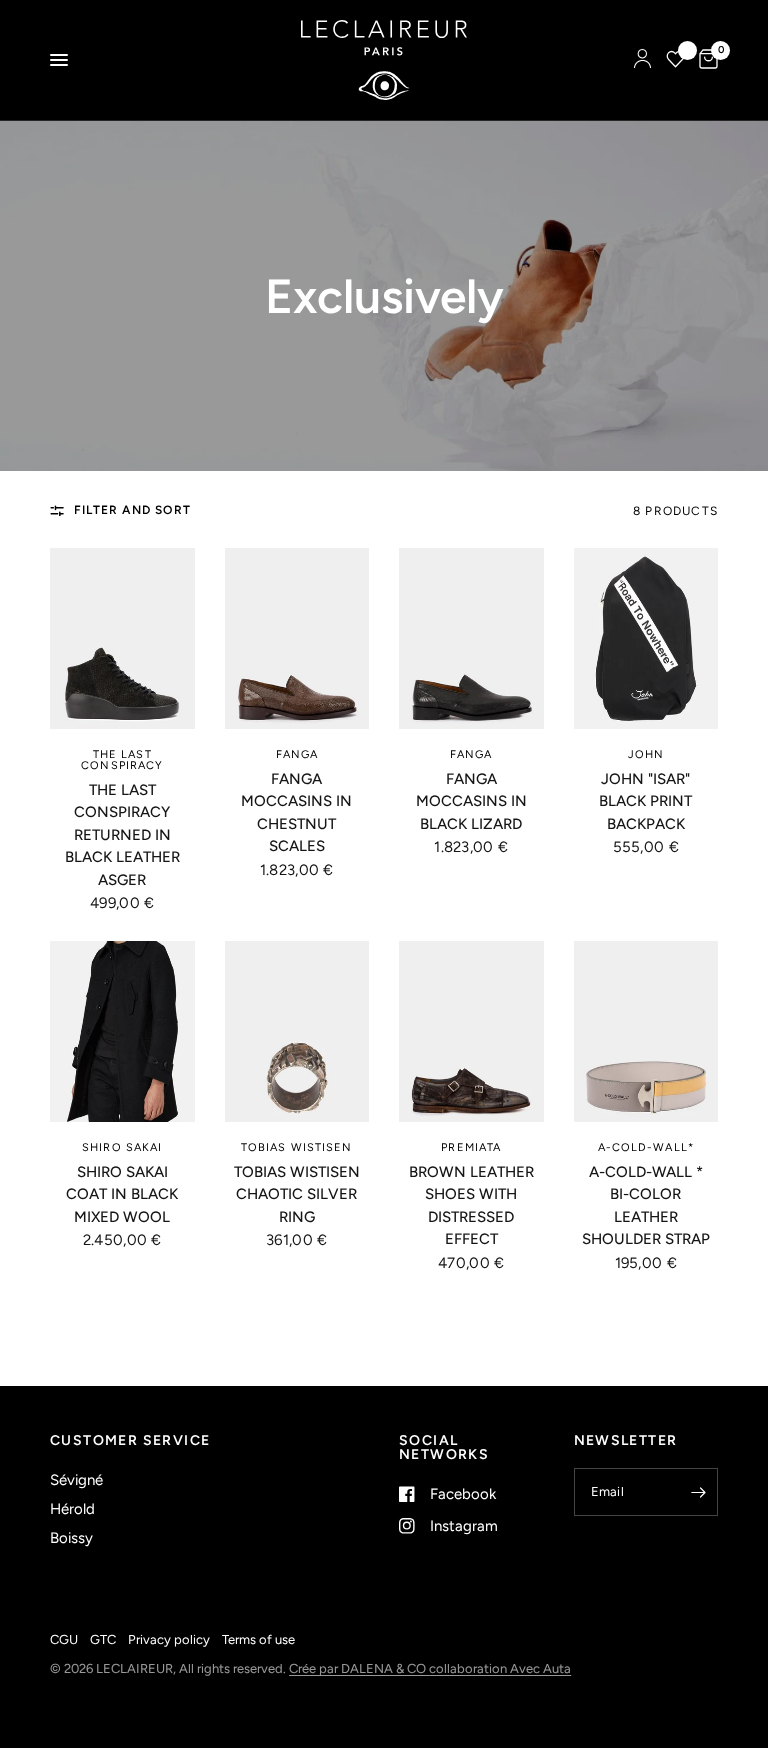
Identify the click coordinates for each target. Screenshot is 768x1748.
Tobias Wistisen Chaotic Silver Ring (297, 1194)
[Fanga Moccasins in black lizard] (471, 638)
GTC (103, 1639)
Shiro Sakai (122, 1147)
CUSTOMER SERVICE (130, 1441)
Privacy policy (169, 1639)
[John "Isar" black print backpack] (646, 638)
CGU (64, 1639)
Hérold (72, 1509)
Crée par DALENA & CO (359, 1668)
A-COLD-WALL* (646, 1147)
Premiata (471, 1147)
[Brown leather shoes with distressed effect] (471, 1031)
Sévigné (76, 1480)
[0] (705, 60)
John (646, 754)
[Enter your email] (698, 1492)
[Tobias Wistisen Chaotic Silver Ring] (297, 1031)
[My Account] (642, 60)
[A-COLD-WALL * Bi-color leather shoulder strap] (646, 1031)
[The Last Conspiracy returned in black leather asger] (122, 638)
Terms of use (258, 1639)
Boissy (71, 1538)
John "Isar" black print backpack (645, 801)
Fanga (297, 754)
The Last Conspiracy (122, 760)
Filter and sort (132, 510)
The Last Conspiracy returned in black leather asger (122, 835)
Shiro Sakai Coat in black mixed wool (122, 1194)
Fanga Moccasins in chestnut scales (296, 813)
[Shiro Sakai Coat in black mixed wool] (122, 1031)
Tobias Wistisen (297, 1147)
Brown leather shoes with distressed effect (471, 1206)
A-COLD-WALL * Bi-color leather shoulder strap (646, 1206)
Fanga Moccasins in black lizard (471, 801)
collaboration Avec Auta (500, 1668)
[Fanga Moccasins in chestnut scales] (297, 638)
